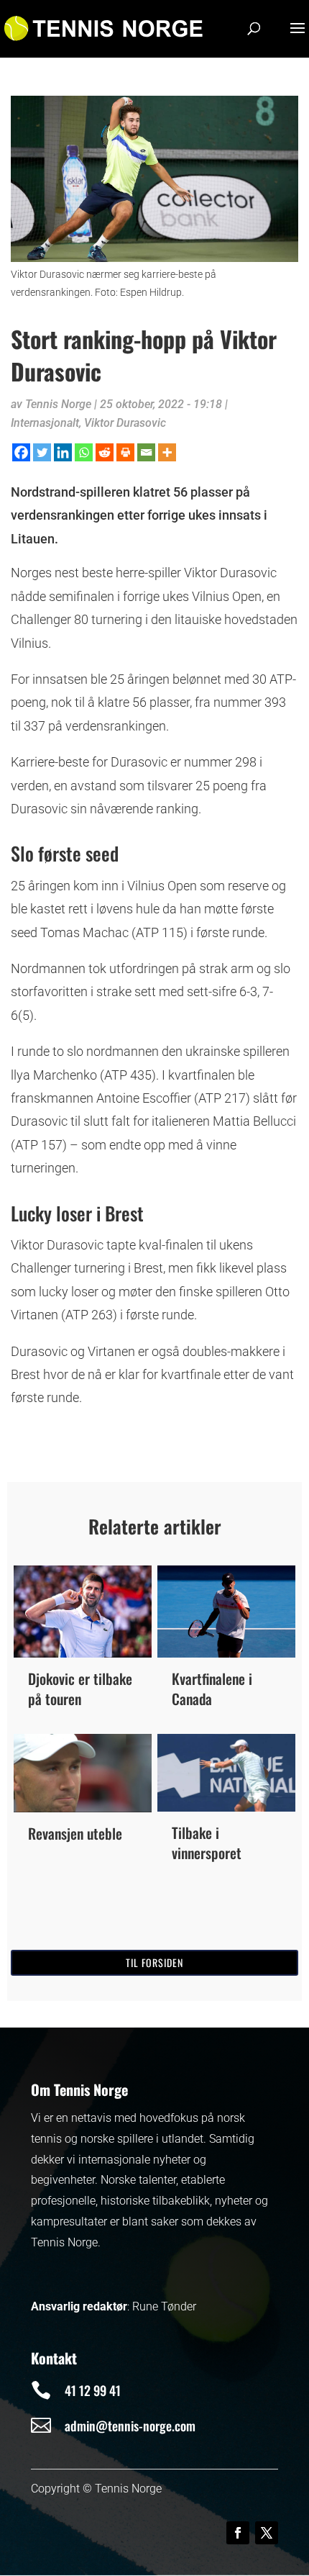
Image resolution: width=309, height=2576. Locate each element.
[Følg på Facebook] (238, 2533)
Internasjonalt (45, 423)
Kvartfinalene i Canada (212, 1689)
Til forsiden (154, 1962)
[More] (167, 452)
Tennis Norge (58, 404)
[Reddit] (105, 452)
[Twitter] (42, 452)
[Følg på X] (267, 2533)
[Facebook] (21, 452)
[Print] (125, 452)
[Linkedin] (63, 452)
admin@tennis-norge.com (130, 2426)
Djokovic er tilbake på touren (80, 1689)
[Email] (146, 452)
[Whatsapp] (84, 452)
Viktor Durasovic (125, 423)
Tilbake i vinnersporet (207, 1843)
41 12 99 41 (93, 2390)
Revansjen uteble (75, 1833)
